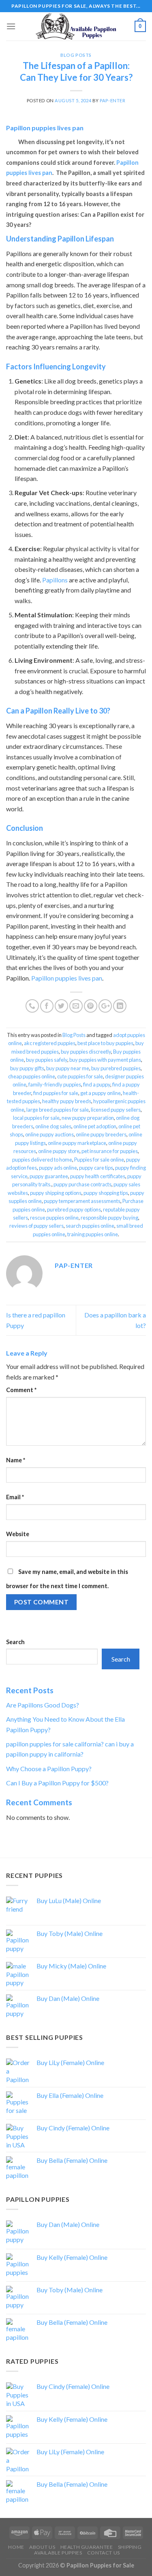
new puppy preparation (88, 1118)
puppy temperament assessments (82, 1201)
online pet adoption (95, 1126)
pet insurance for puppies (110, 1151)
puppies (17, 173)
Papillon (127, 163)
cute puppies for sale (80, 1076)
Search (15, 1642)
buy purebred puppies (116, 1068)
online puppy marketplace (77, 1143)
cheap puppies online (32, 1076)
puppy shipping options (56, 1193)
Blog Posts (76, 55)
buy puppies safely (47, 1060)
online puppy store (59, 1151)
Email (15, 1497)
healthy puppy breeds (67, 1101)
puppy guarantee (49, 1176)
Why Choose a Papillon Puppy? (49, 1769)
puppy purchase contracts (82, 1184)
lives (35, 173)
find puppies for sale (56, 1093)
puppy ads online (58, 1168)
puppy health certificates (98, 1176)
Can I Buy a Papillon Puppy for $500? (57, 1783)
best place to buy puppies (105, 1043)
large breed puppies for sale (58, 1110)
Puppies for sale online (99, 1160)
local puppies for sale (36, 1118)
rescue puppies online (54, 1218)
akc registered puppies (50, 1043)
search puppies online (90, 1226)
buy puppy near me (68, 1068)
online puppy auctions (49, 1134)
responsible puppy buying (109, 1218)
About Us (42, 2547)
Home (16, 2547)
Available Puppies (58, 2553)
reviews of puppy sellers (36, 1226)
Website (18, 1534)
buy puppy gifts (27, 1068)
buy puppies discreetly (86, 1052)
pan (47, 173)
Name (16, 1460)
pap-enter (112, 100)
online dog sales (53, 1126)
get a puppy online (101, 1093)
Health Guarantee (87, 2547)
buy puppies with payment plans (105, 1060)
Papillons (55, 580)
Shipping (130, 2547)
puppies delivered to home (42, 1160)
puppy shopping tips (106, 1193)
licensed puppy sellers (116, 1110)
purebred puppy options (74, 1209)
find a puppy (97, 1084)
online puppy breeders (101, 1134)
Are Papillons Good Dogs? (43, 1705)
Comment (21, 1390)
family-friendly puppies (55, 1084)
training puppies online (93, 1234)
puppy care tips (96, 1168)
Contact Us (104, 2553)
